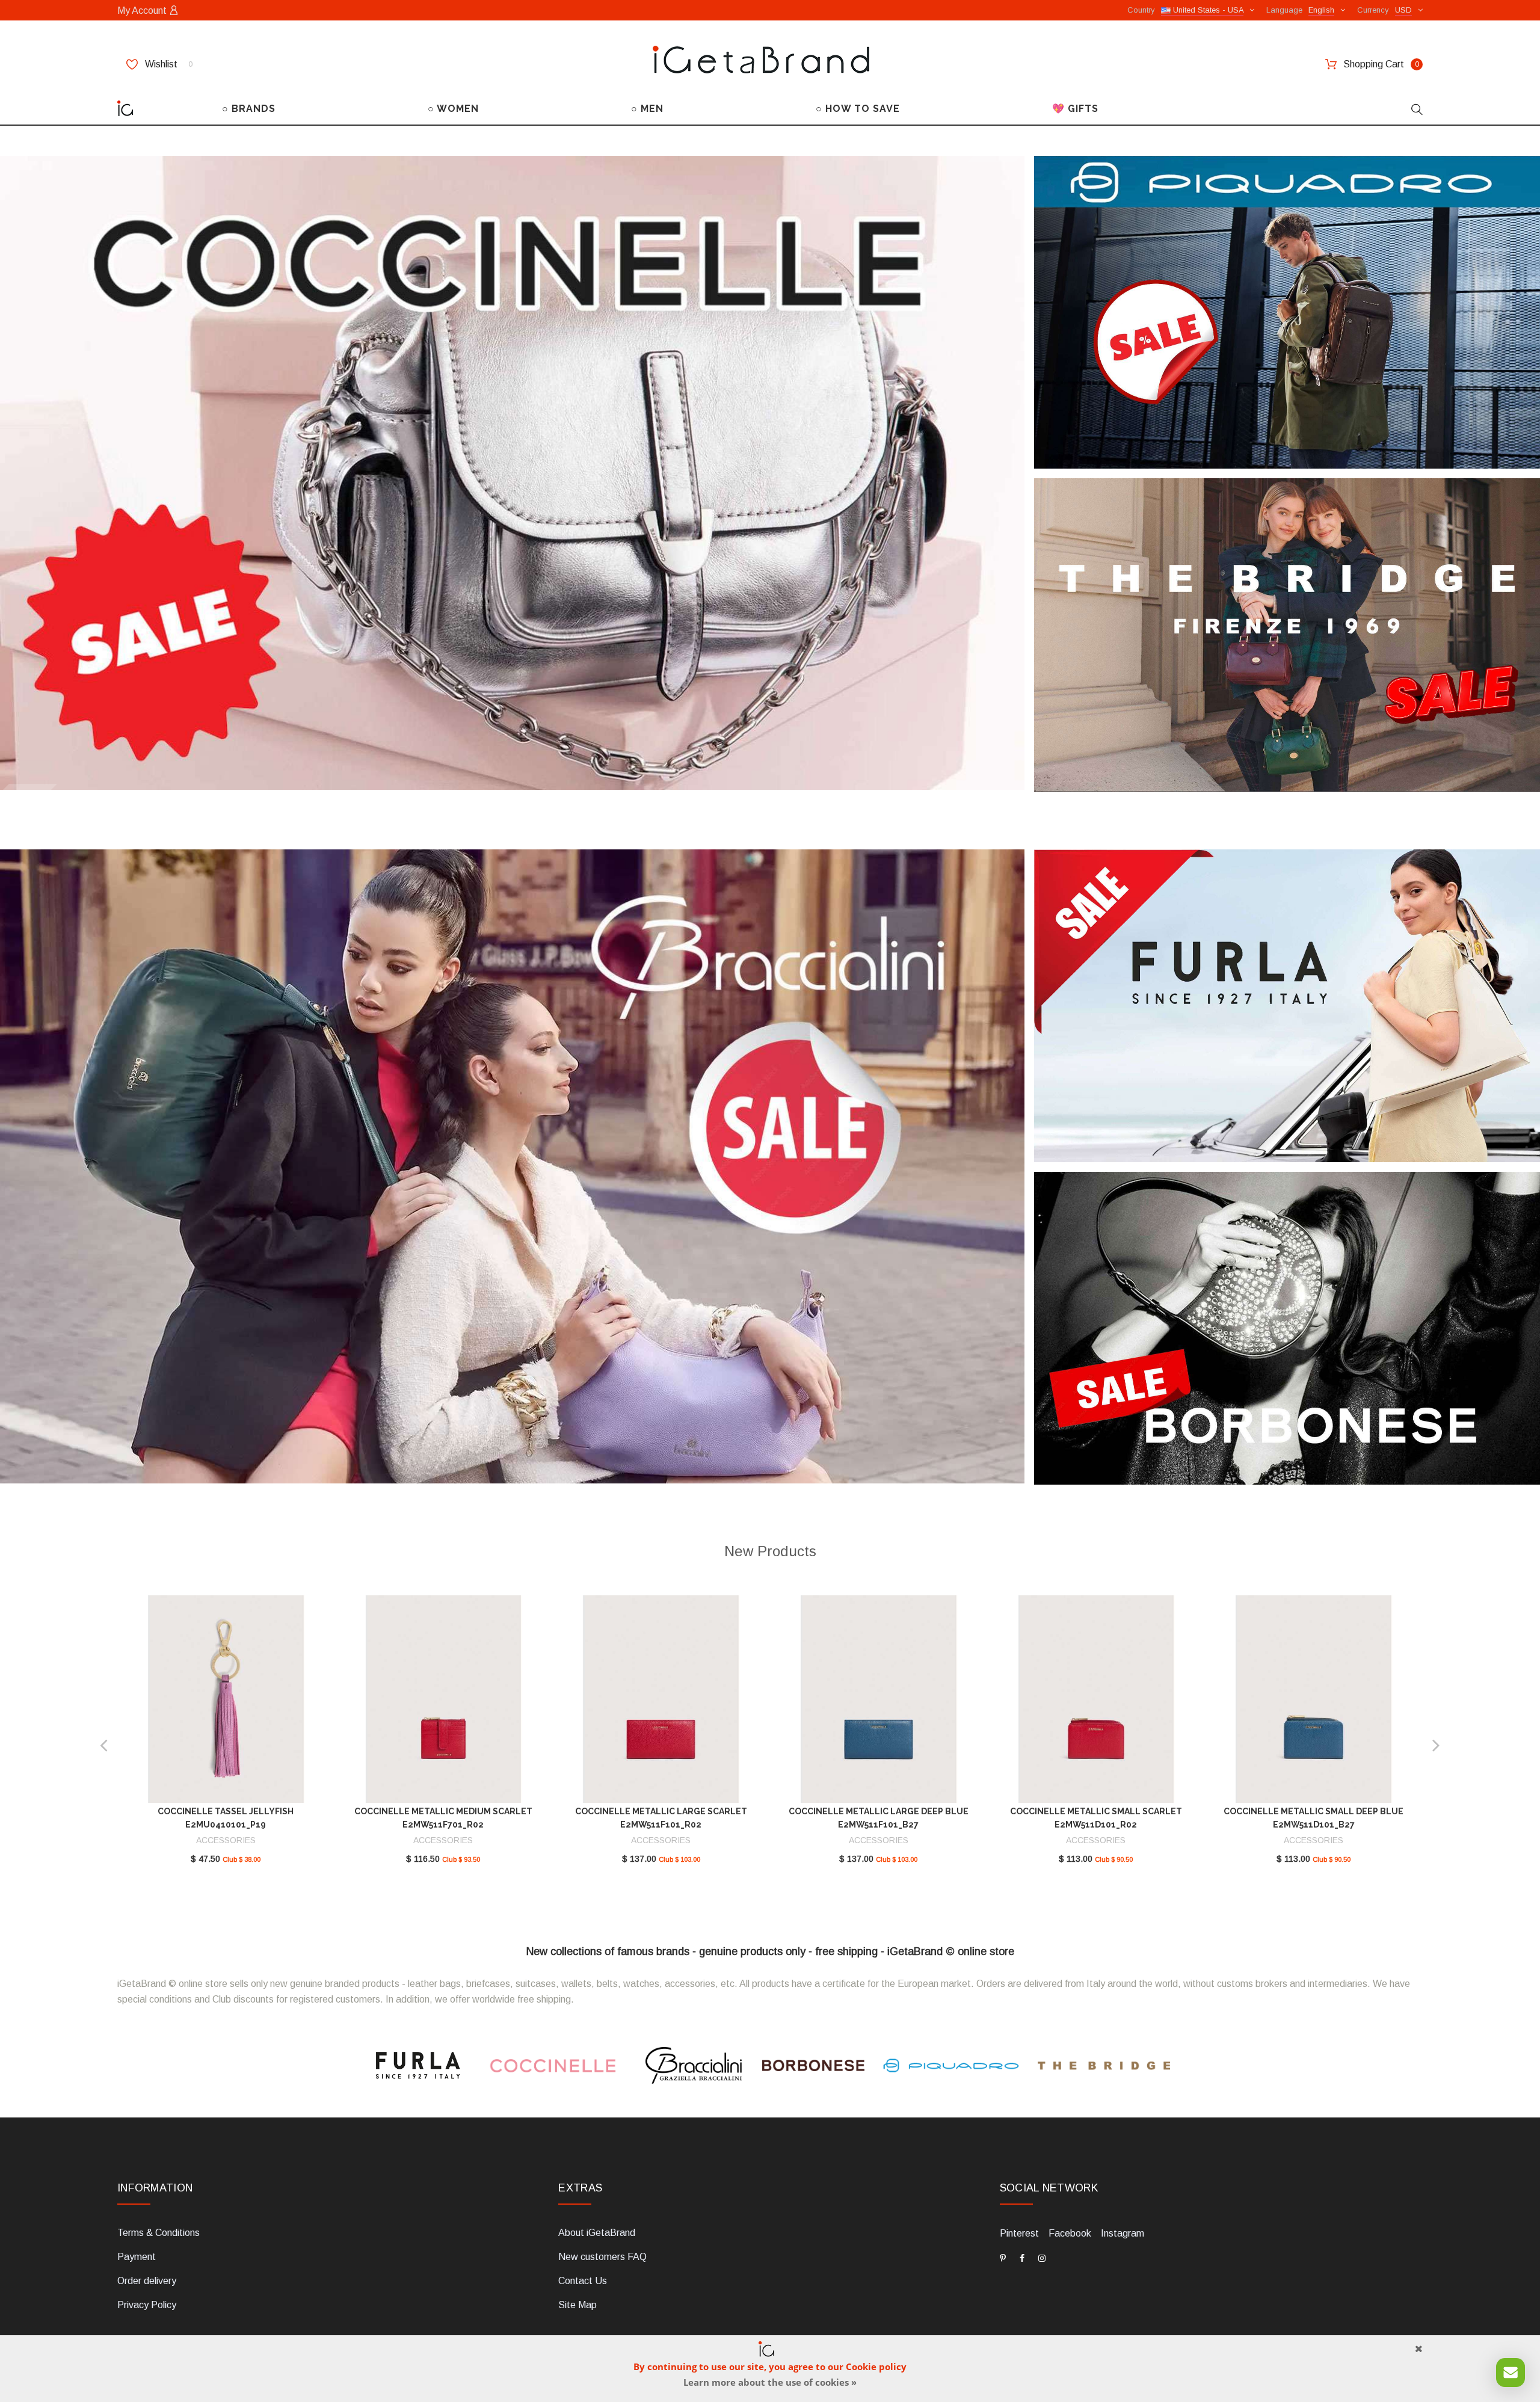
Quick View (226, 1704)
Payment (137, 2257)
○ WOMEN (453, 109)
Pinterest (1019, 2233)
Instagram (1123, 2233)
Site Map (577, 2305)
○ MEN (647, 109)
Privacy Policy (147, 2305)
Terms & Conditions (159, 2233)
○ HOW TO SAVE (858, 109)
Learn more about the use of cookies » (770, 2382)
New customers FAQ (602, 2257)
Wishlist (168, 64)
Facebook (1070, 2233)
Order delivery (147, 2281)
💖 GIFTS (1075, 109)
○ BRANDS (249, 109)
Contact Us (583, 2281)
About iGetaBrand (597, 2233)
